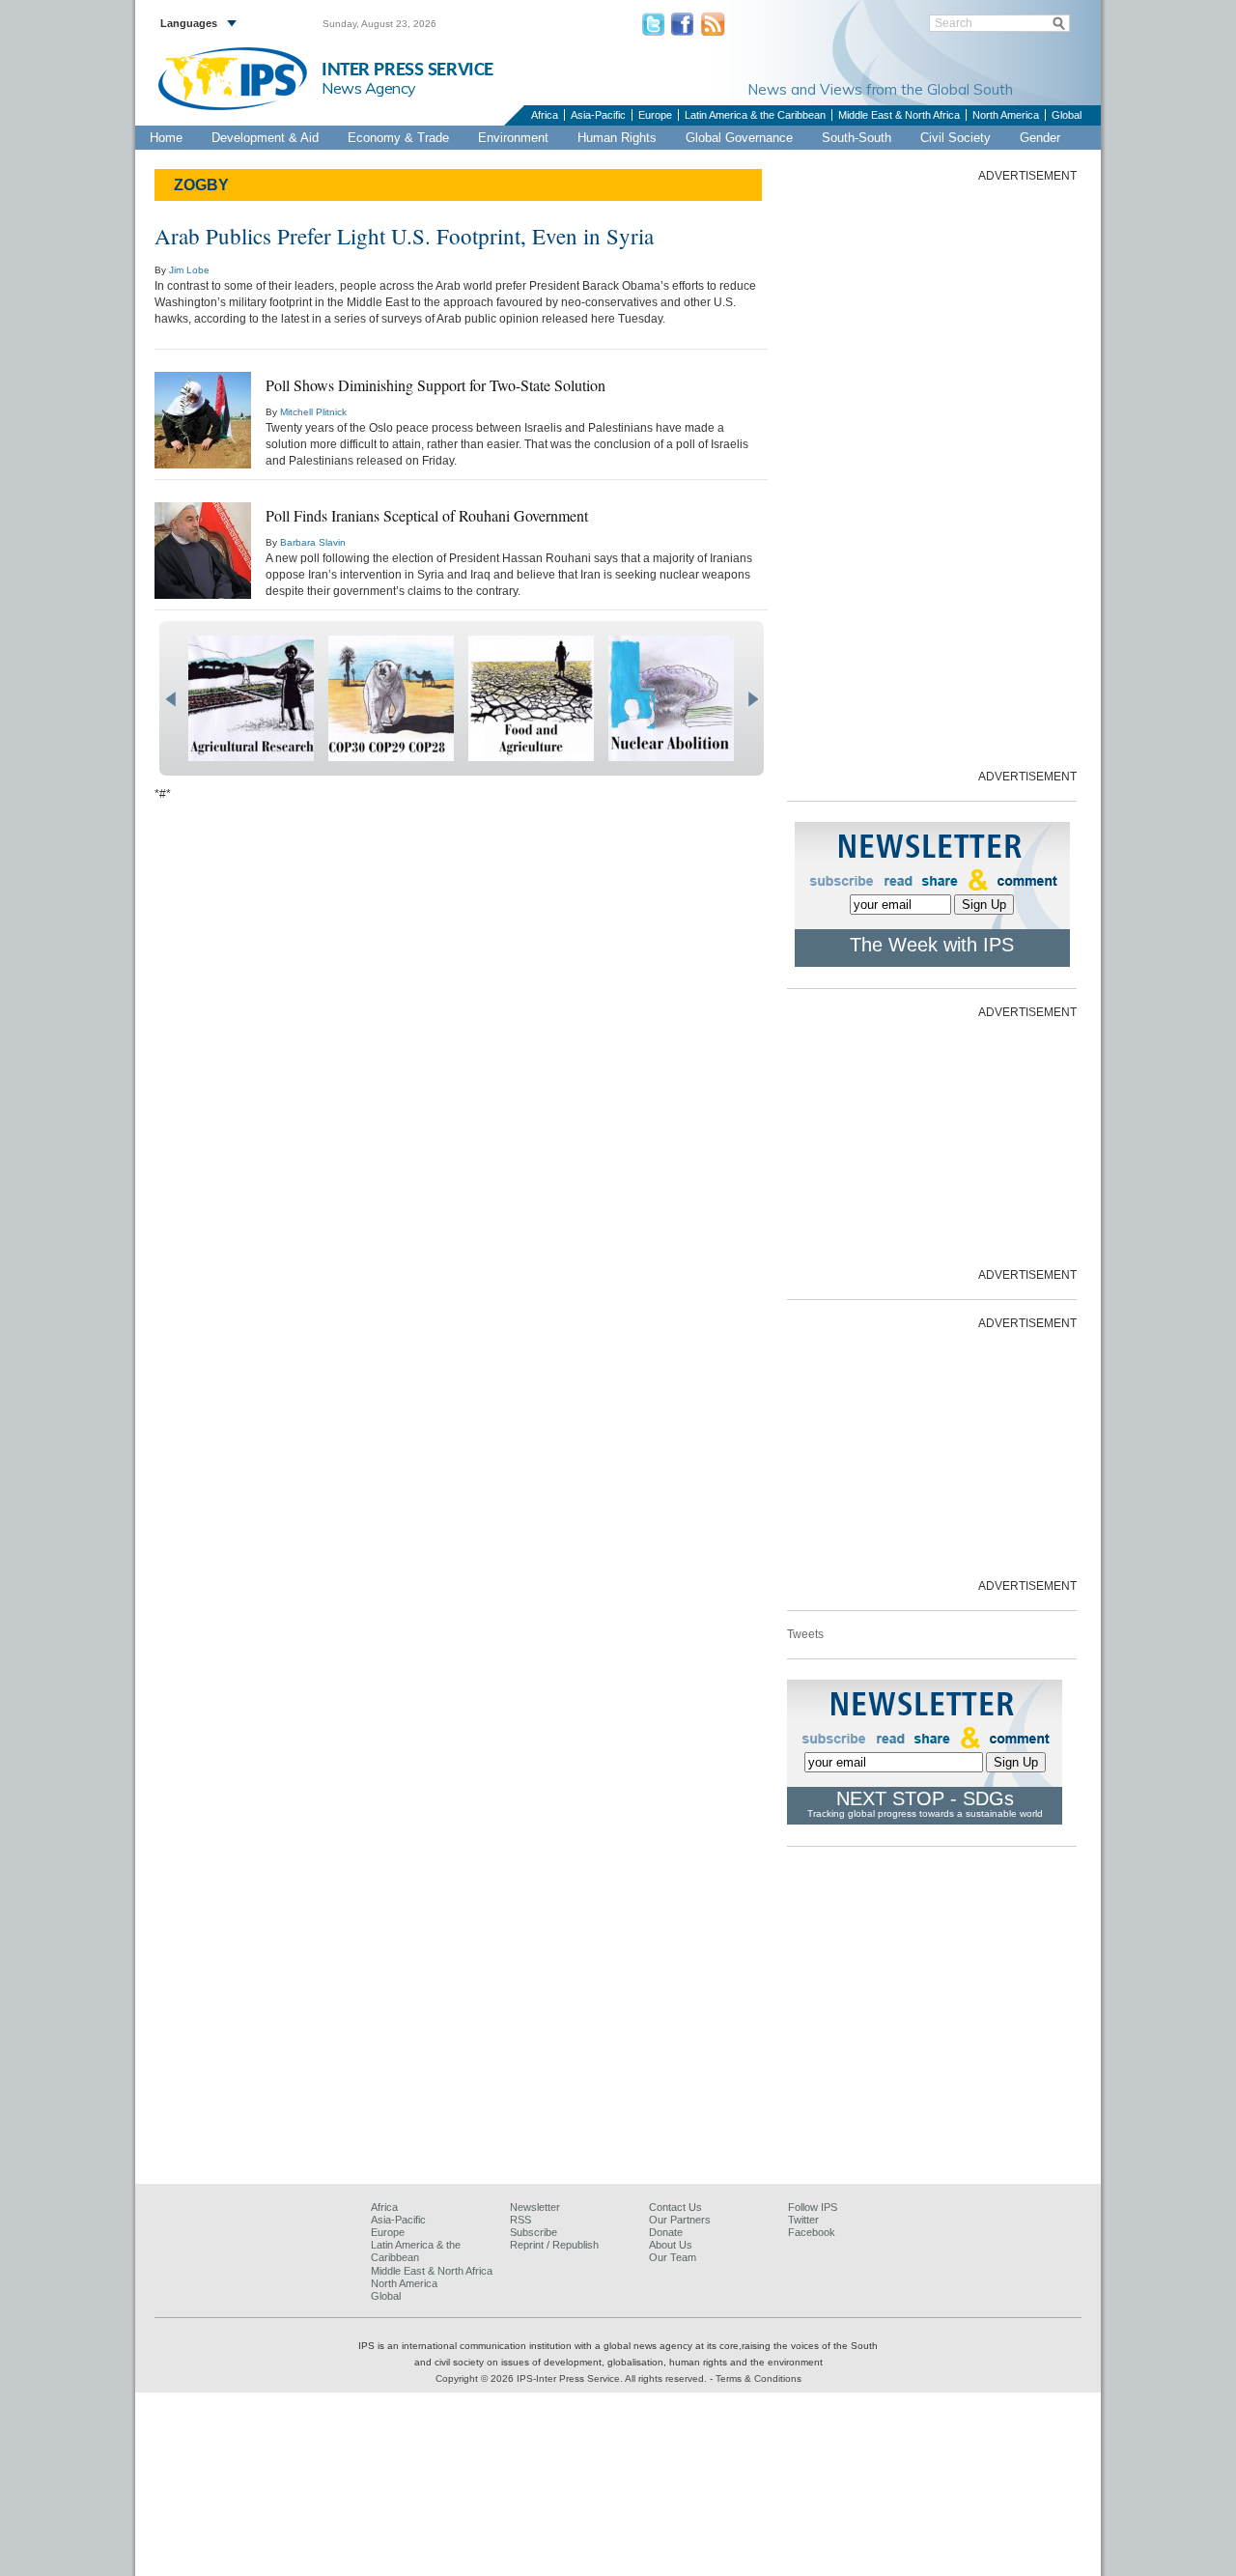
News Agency (369, 88)
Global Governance (739, 138)
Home (166, 138)
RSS (520, 2220)
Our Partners (680, 2220)
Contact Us (675, 2207)
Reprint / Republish (554, 2245)
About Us (671, 2245)
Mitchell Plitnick (313, 412)
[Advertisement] (932, 474)
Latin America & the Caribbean (755, 115)
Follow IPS (813, 2207)
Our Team (673, 2257)
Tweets (805, 1634)
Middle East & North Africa (899, 115)
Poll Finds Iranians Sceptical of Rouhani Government (427, 515)
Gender (1040, 138)
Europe (655, 115)
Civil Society (955, 138)
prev (170, 699)
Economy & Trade (398, 138)
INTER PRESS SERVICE (407, 70)
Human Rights (617, 138)
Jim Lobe (189, 270)
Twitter (803, 2220)
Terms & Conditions (758, 2378)
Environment (513, 138)
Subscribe (534, 2232)
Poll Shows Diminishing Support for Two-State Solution (435, 385)
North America (1006, 115)
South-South (857, 138)
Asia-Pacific (598, 115)
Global (1067, 115)
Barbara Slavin (313, 542)
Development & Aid (265, 138)
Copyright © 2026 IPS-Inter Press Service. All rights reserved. (573, 2378)
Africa (545, 115)
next (753, 699)
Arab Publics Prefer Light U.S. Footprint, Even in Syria (404, 236)
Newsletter (535, 2207)
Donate (666, 2232)
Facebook (812, 2232)
